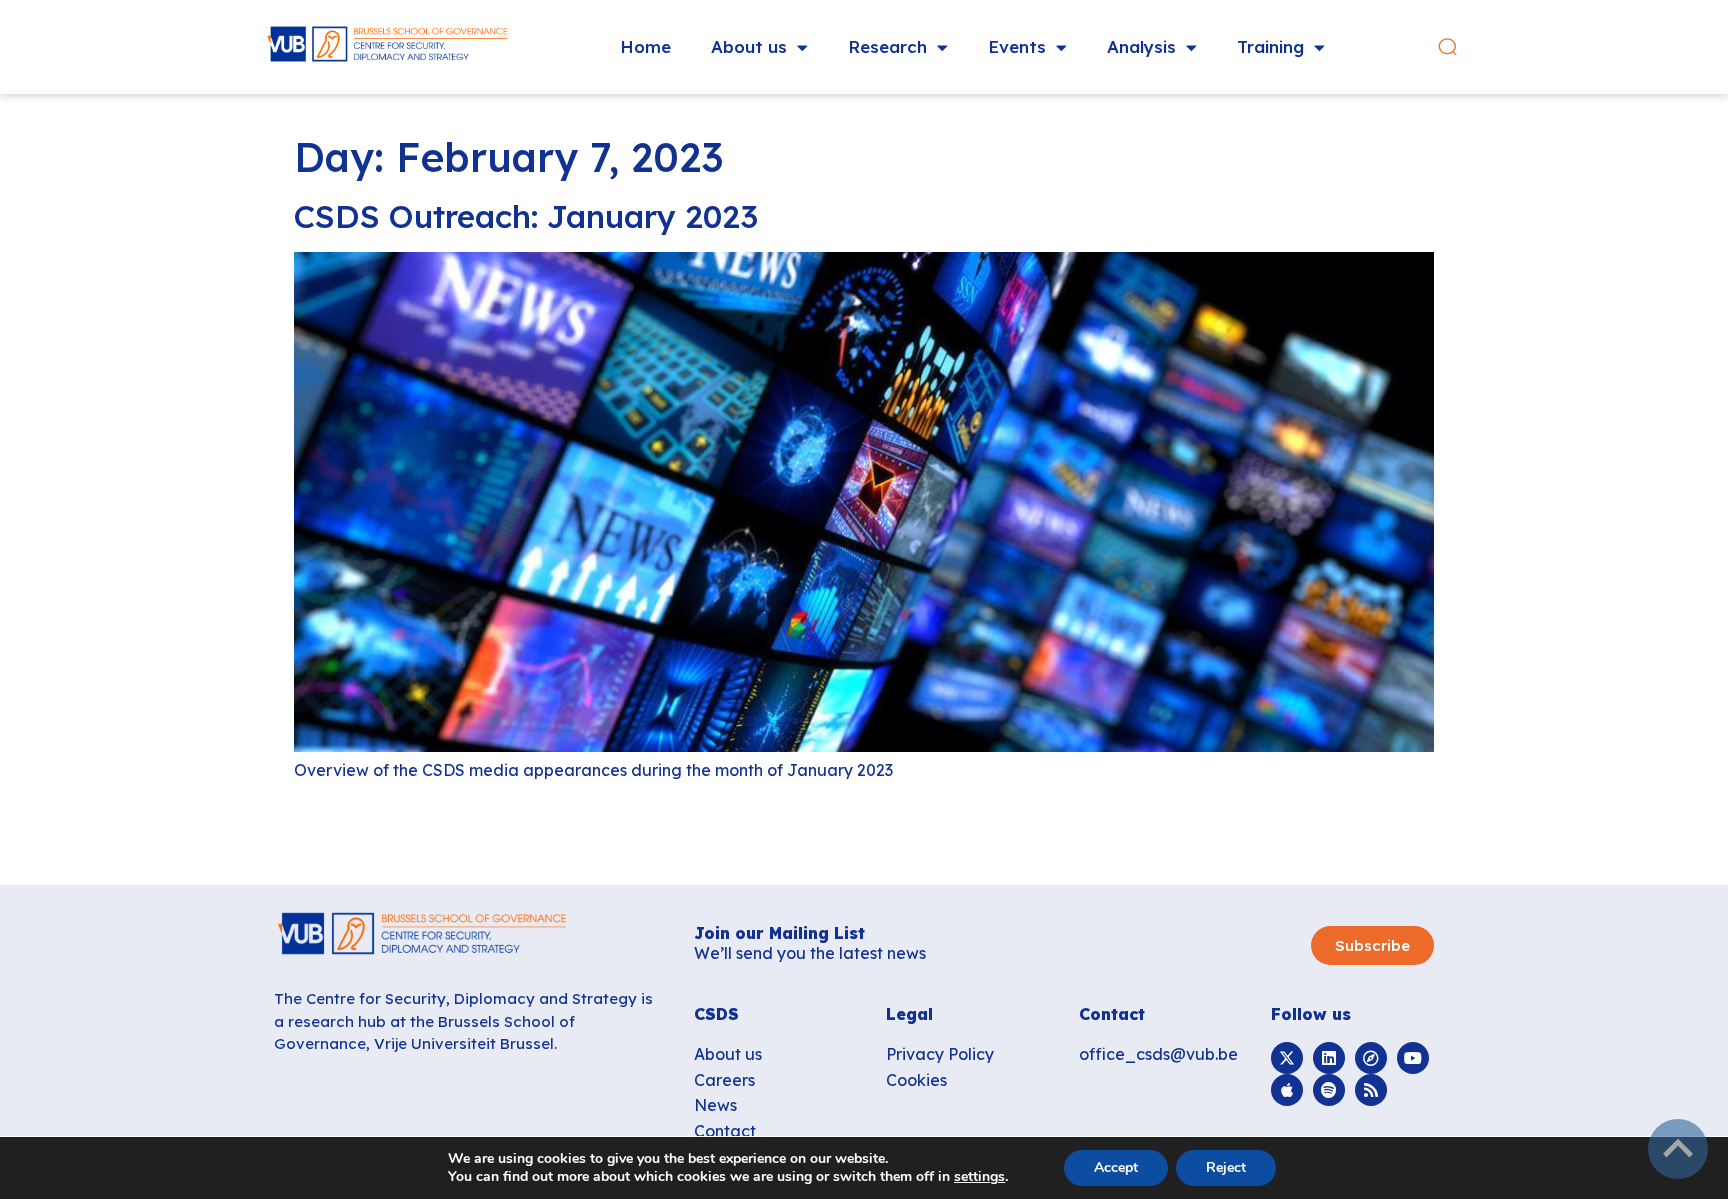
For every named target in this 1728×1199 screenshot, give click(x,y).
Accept (1116, 1167)
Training (1270, 46)
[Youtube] (1413, 1058)
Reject (1226, 1167)
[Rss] (1371, 1090)
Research (887, 46)
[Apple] (1287, 1090)
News (715, 1105)
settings (979, 1177)
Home (645, 46)
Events (1017, 46)
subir (1678, 1149)
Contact (725, 1131)
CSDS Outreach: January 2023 (526, 216)
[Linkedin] (1329, 1058)
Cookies (916, 1080)
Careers (724, 1080)
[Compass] (1371, 1058)
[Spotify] (1329, 1090)
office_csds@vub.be (1158, 1054)
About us (749, 46)
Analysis (1141, 46)
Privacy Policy (940, 1054)
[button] (1447, 47)
